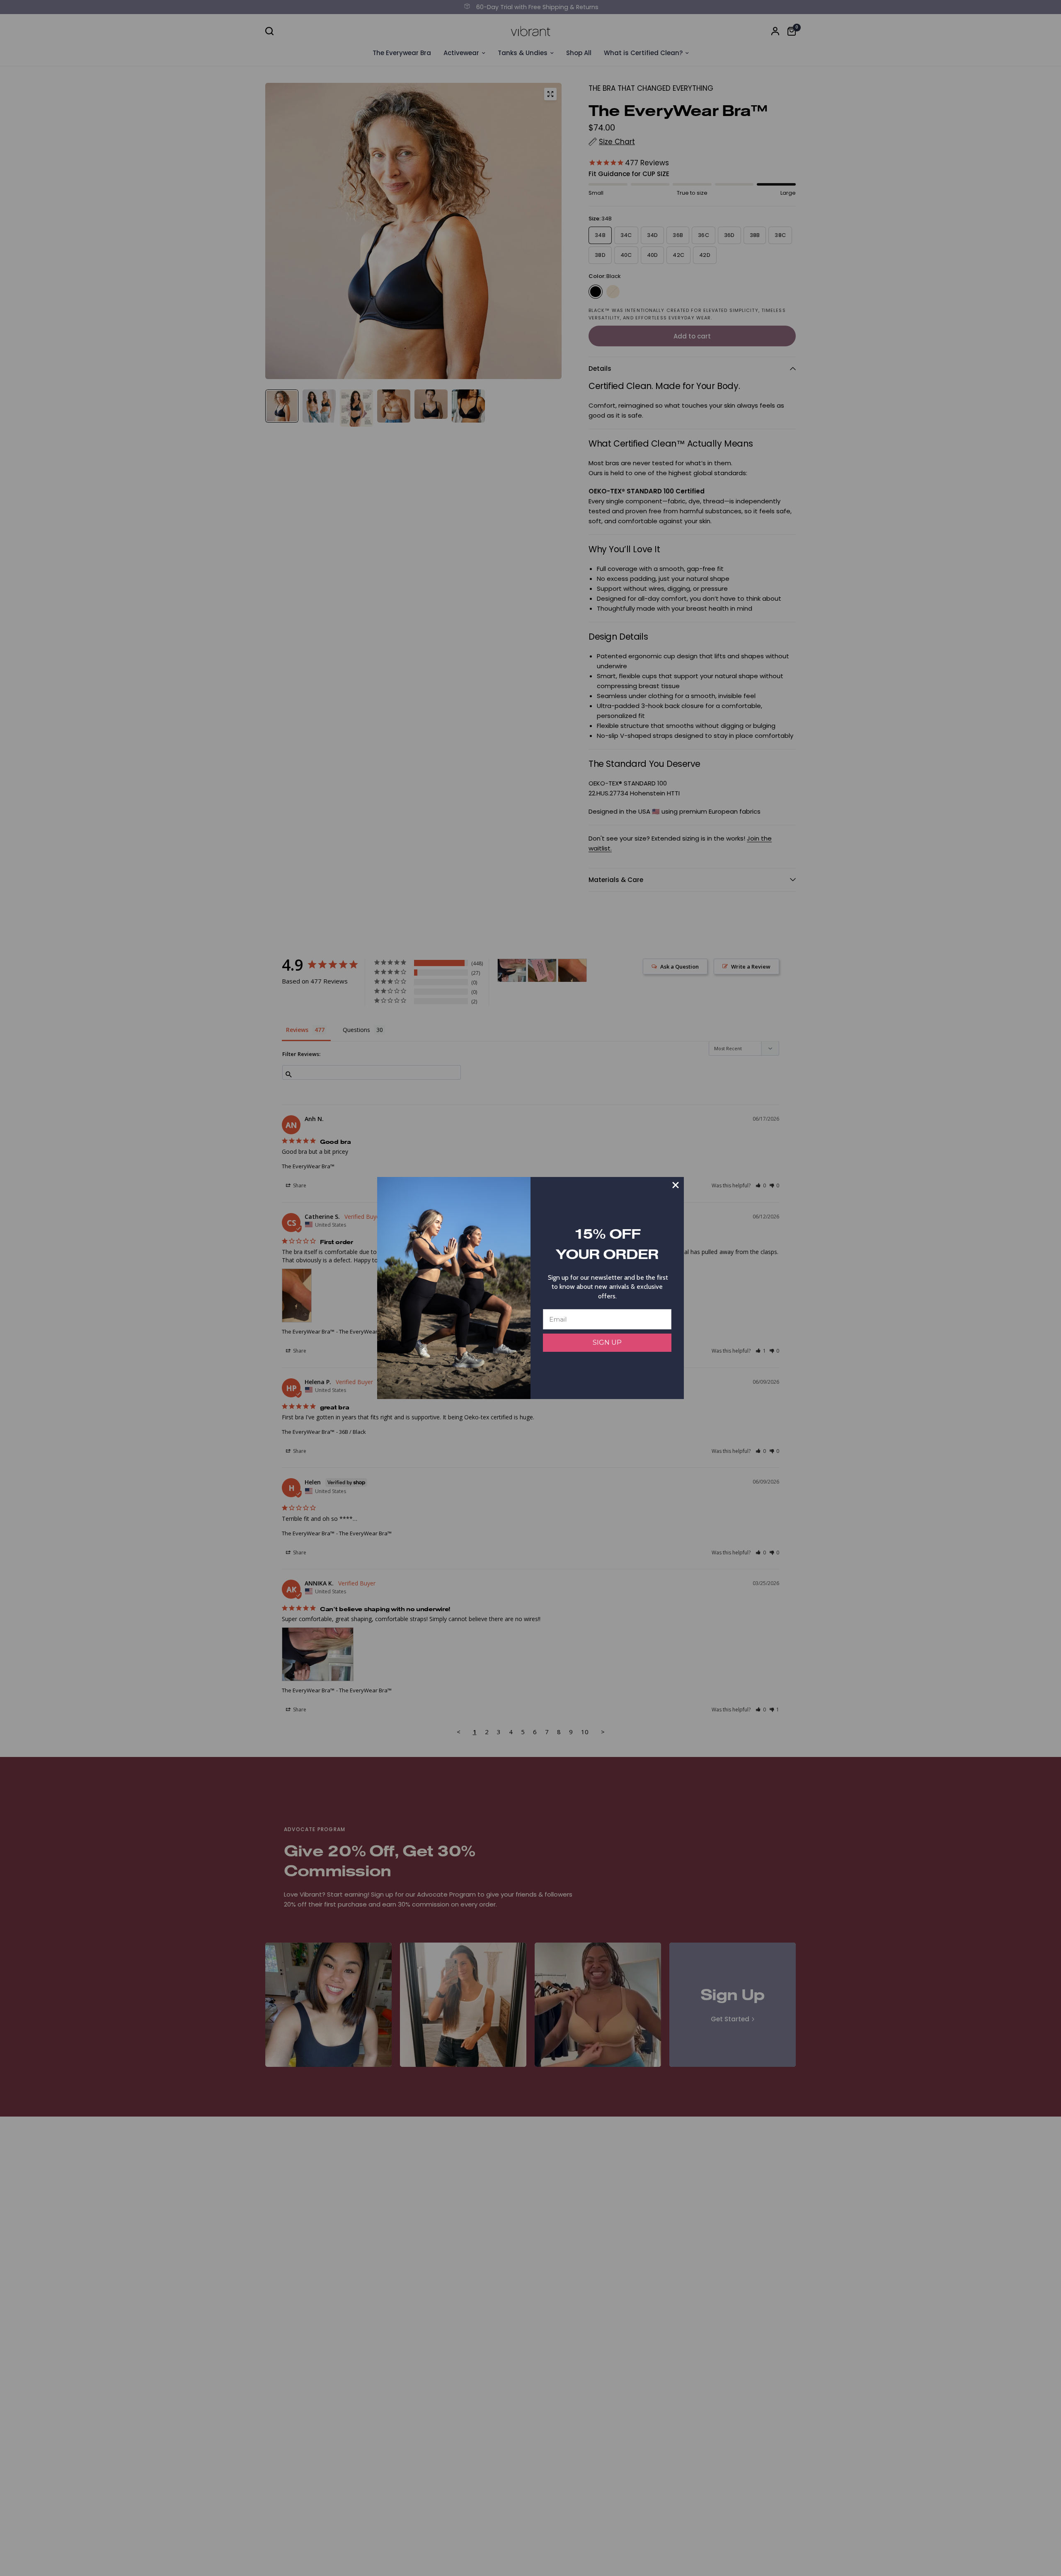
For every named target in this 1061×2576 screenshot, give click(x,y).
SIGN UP (607, 1342)
